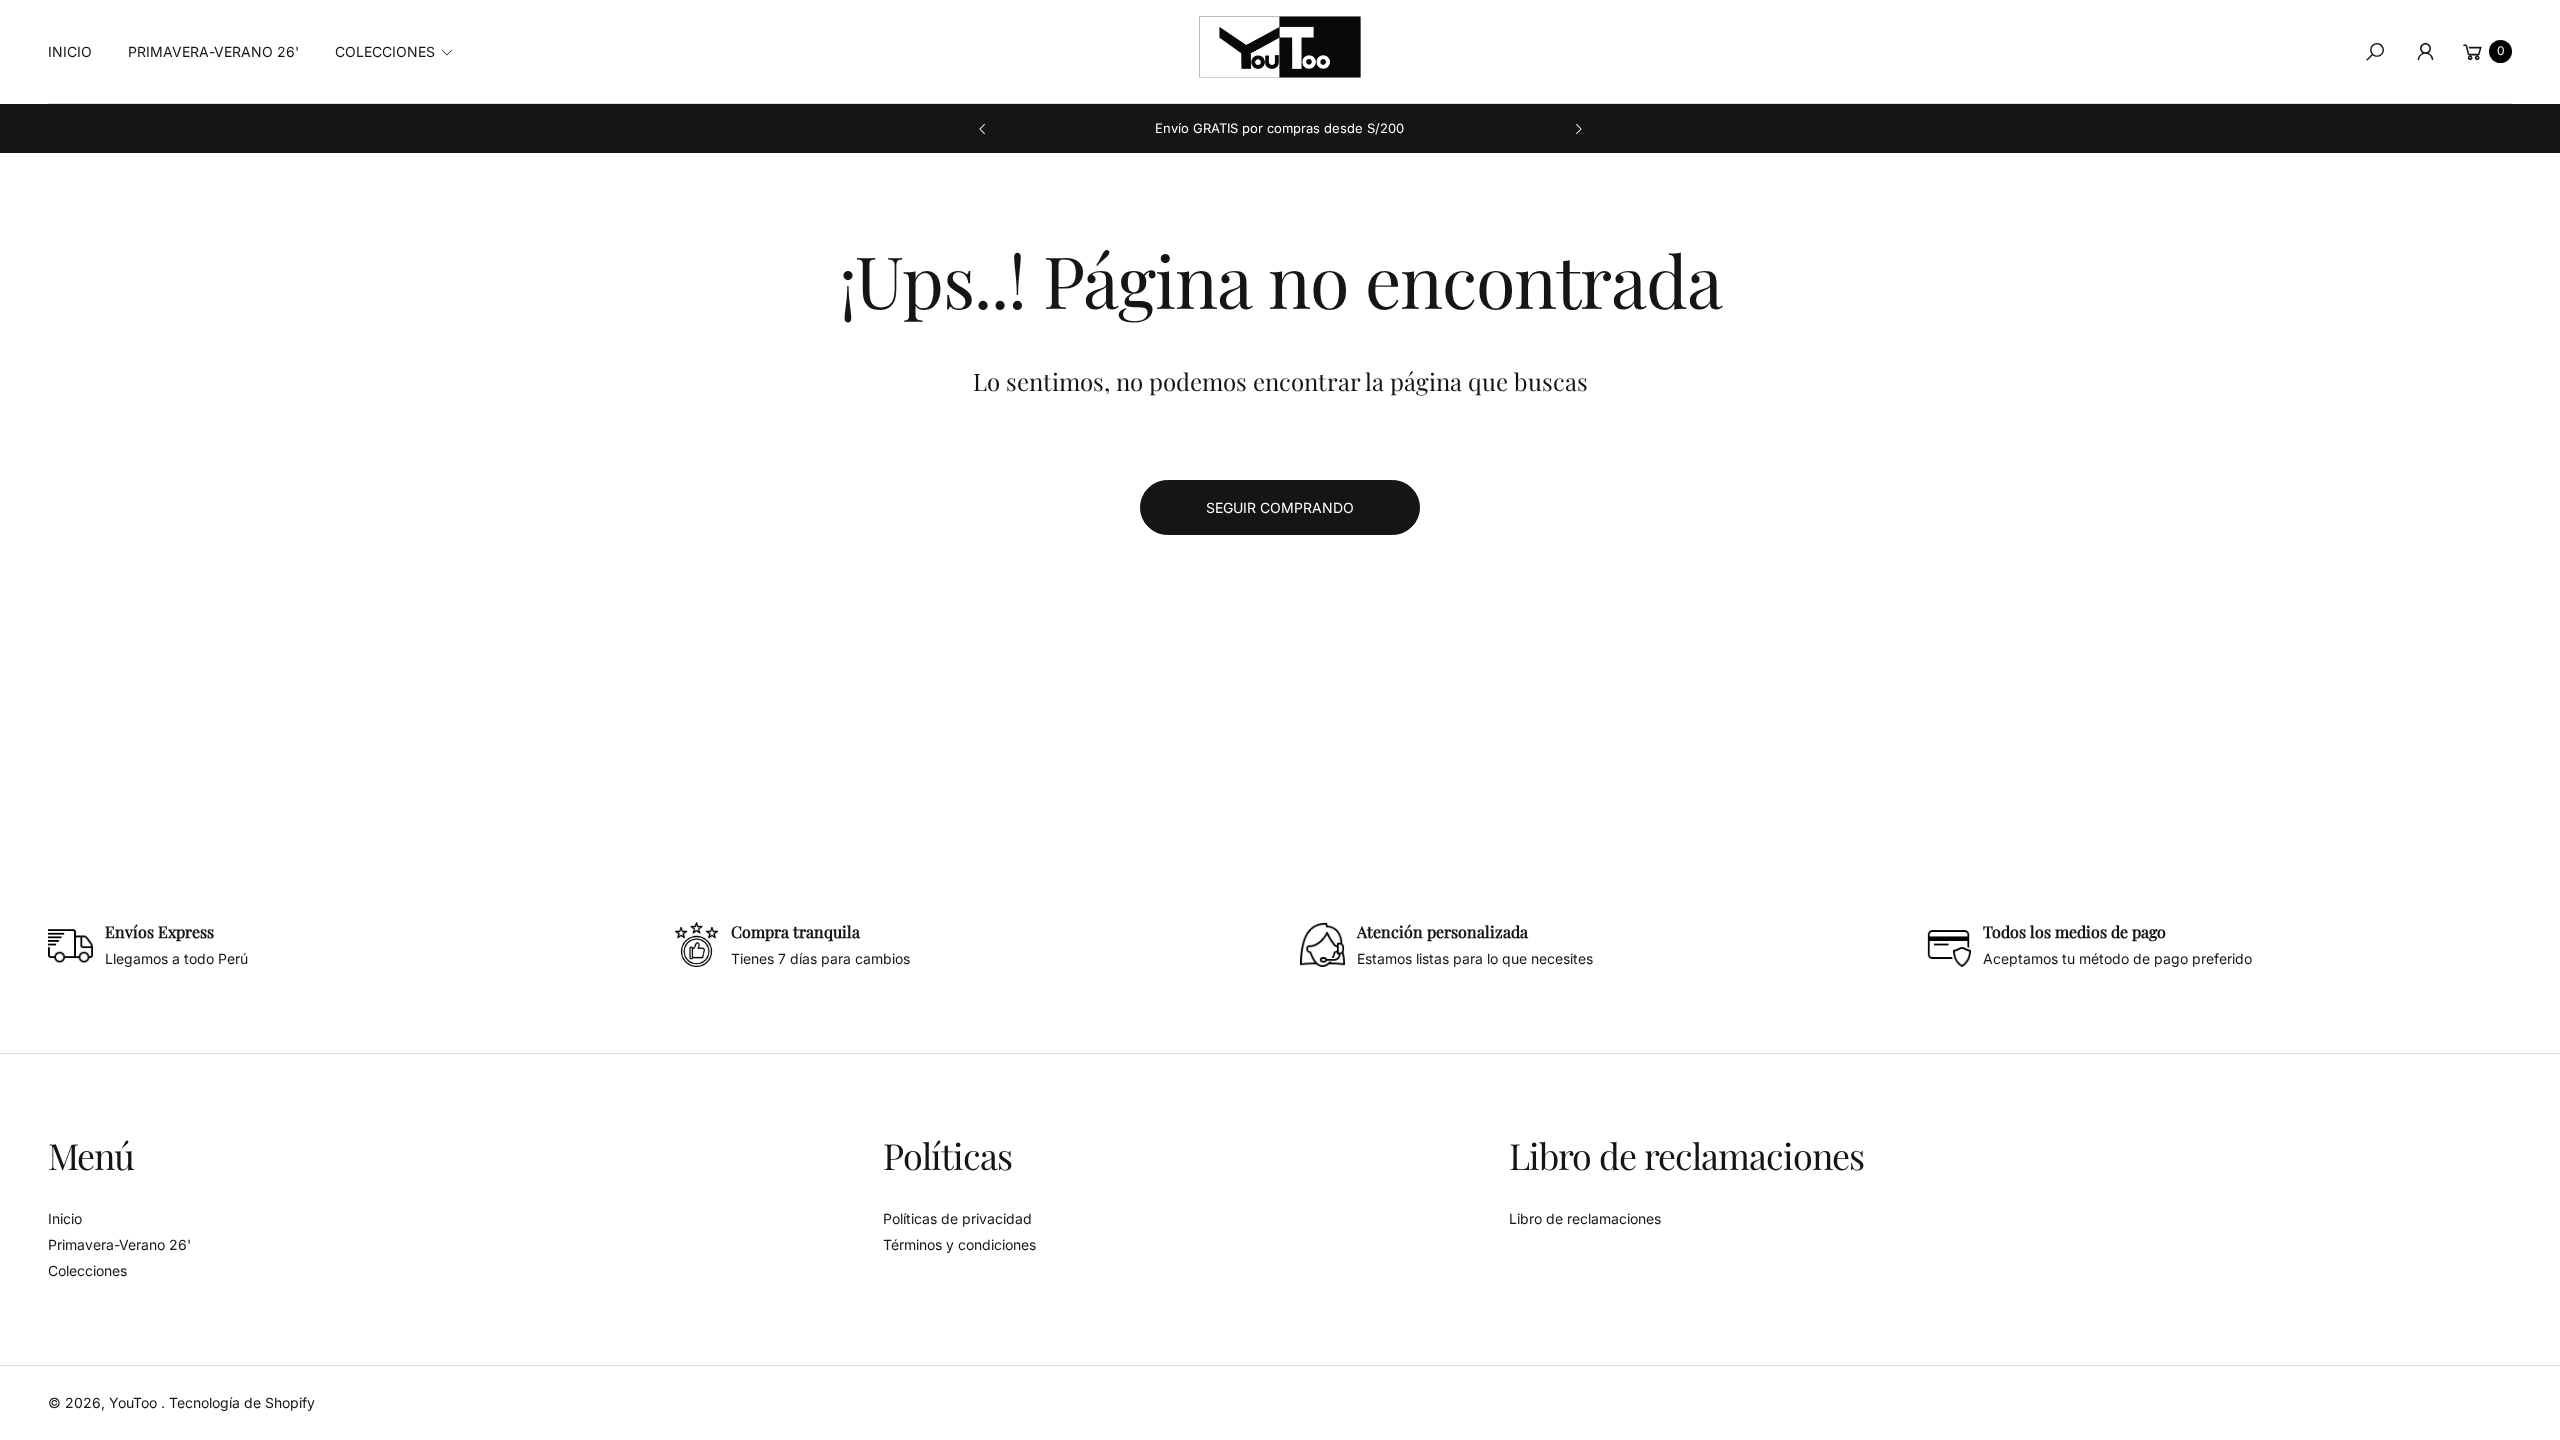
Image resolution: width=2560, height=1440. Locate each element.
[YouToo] (1280, 47)
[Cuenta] (2425, 52)
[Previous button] (983, 129)
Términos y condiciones (959, 1244)
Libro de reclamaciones (1585, 1218)
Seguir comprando (1280, 507)
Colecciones (87, 1270)
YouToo (135, 1402)
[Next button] (1578, 129)
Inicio (65, 1218)
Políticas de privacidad (957, 1218)
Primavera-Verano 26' (119, 1244)
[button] (400, 52)
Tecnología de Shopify (242, 1402)
